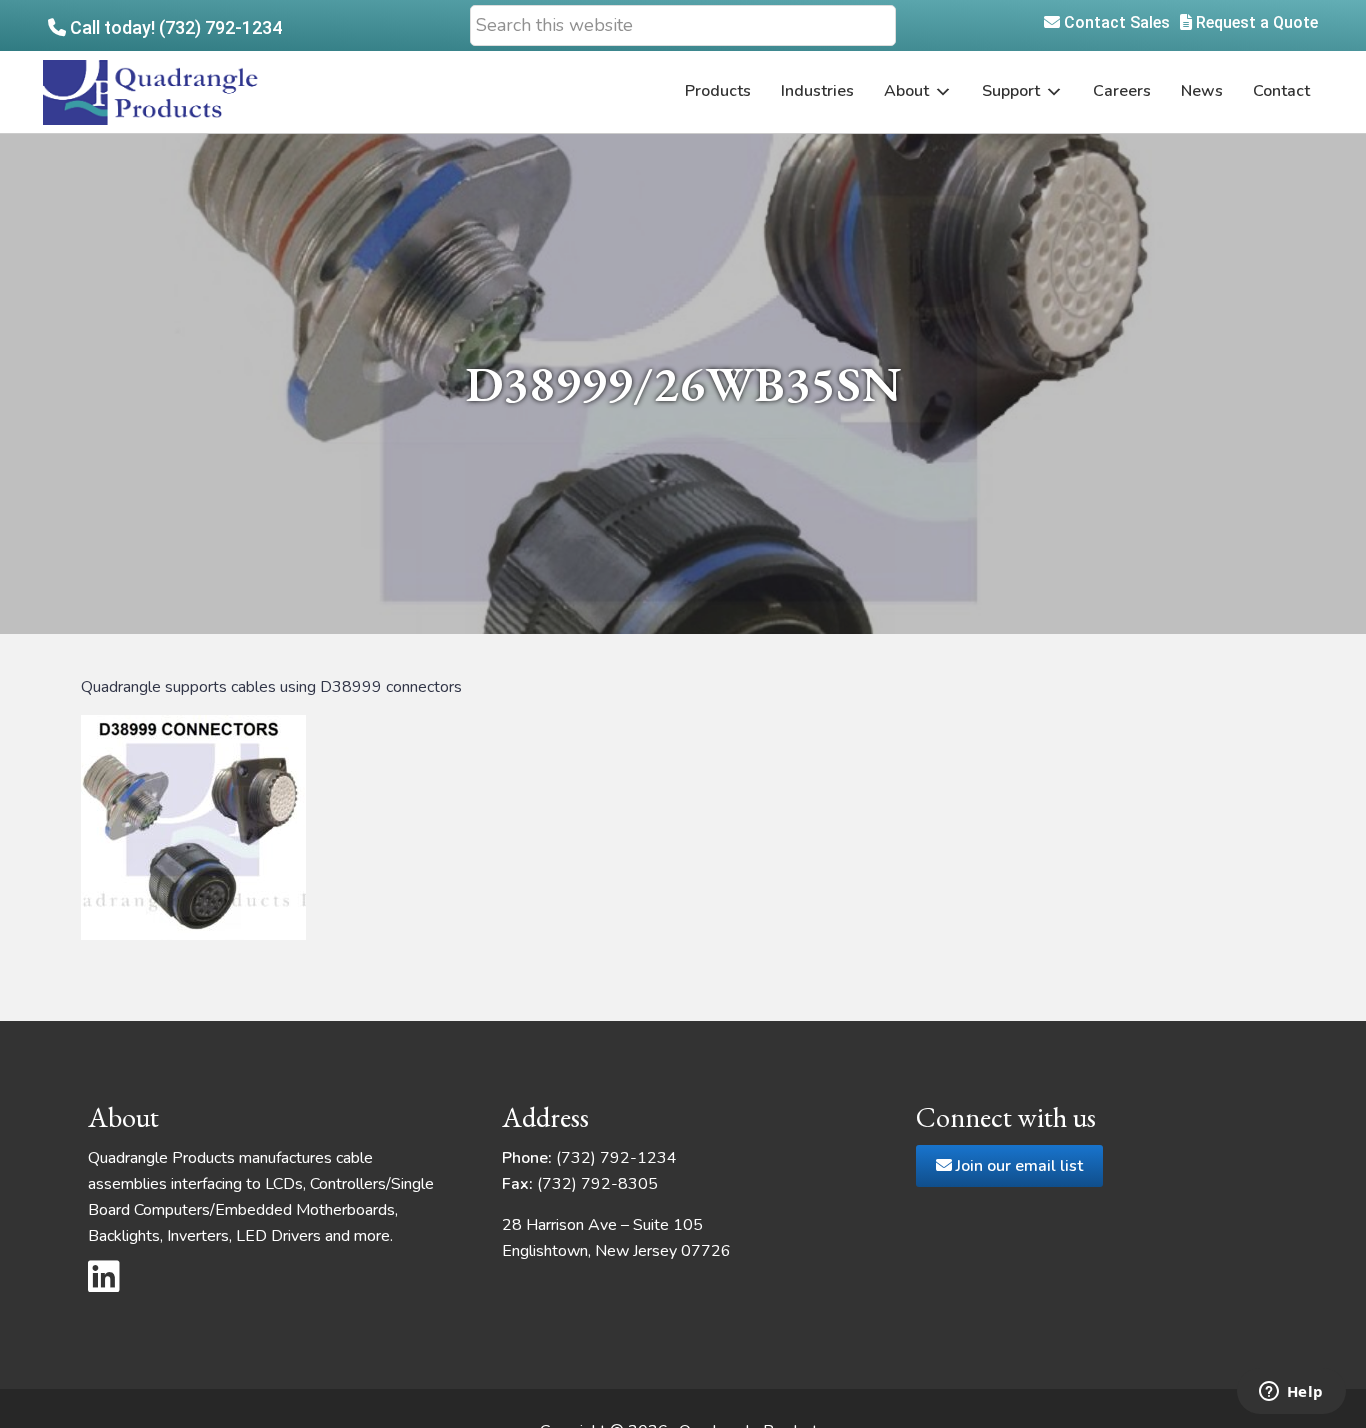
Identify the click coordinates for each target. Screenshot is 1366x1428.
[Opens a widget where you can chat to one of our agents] (1291, 1393)
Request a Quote (1255, 22)
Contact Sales (1115, 22)
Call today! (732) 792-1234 (174, 27)
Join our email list (1017, 1166)
